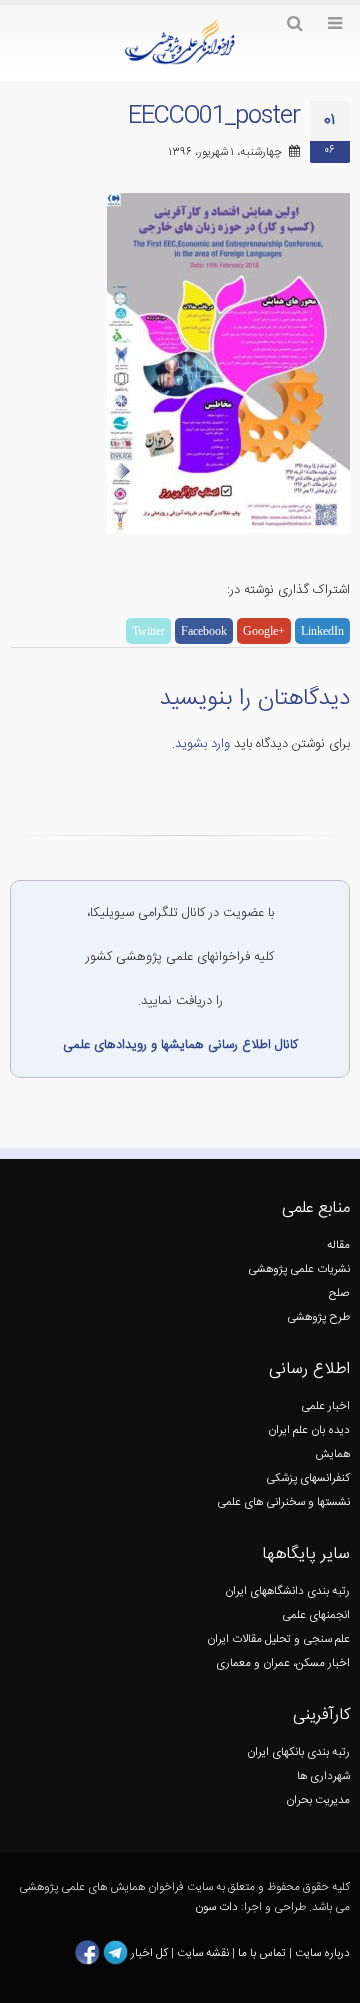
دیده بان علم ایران (309, 1430)
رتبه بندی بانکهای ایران (298, 1752)
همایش (332, 1454)
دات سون (216, 1907)
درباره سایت (322, 1952)
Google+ (264, 631)
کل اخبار (149, 1952)
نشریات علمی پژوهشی (299, 1269)
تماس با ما (260, 1952)
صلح (339, 1293)
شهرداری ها (323, 1776)
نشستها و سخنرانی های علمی (283, 1502)
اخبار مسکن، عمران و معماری (283, 1663)
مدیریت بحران (318, 1800)
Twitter (148, 631)
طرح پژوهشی (318, 1317)
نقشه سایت (204, 1952)
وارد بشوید (202, 744)
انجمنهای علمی (316, 1615)
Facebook (204, 631)
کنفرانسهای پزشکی (308, 1478)
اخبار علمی (325, 1406)
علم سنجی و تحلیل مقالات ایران (278, 1639)
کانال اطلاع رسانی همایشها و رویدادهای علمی (180, 1045)
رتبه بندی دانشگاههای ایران (287, 1591)
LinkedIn (322, 631)
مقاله (338, 1245)
